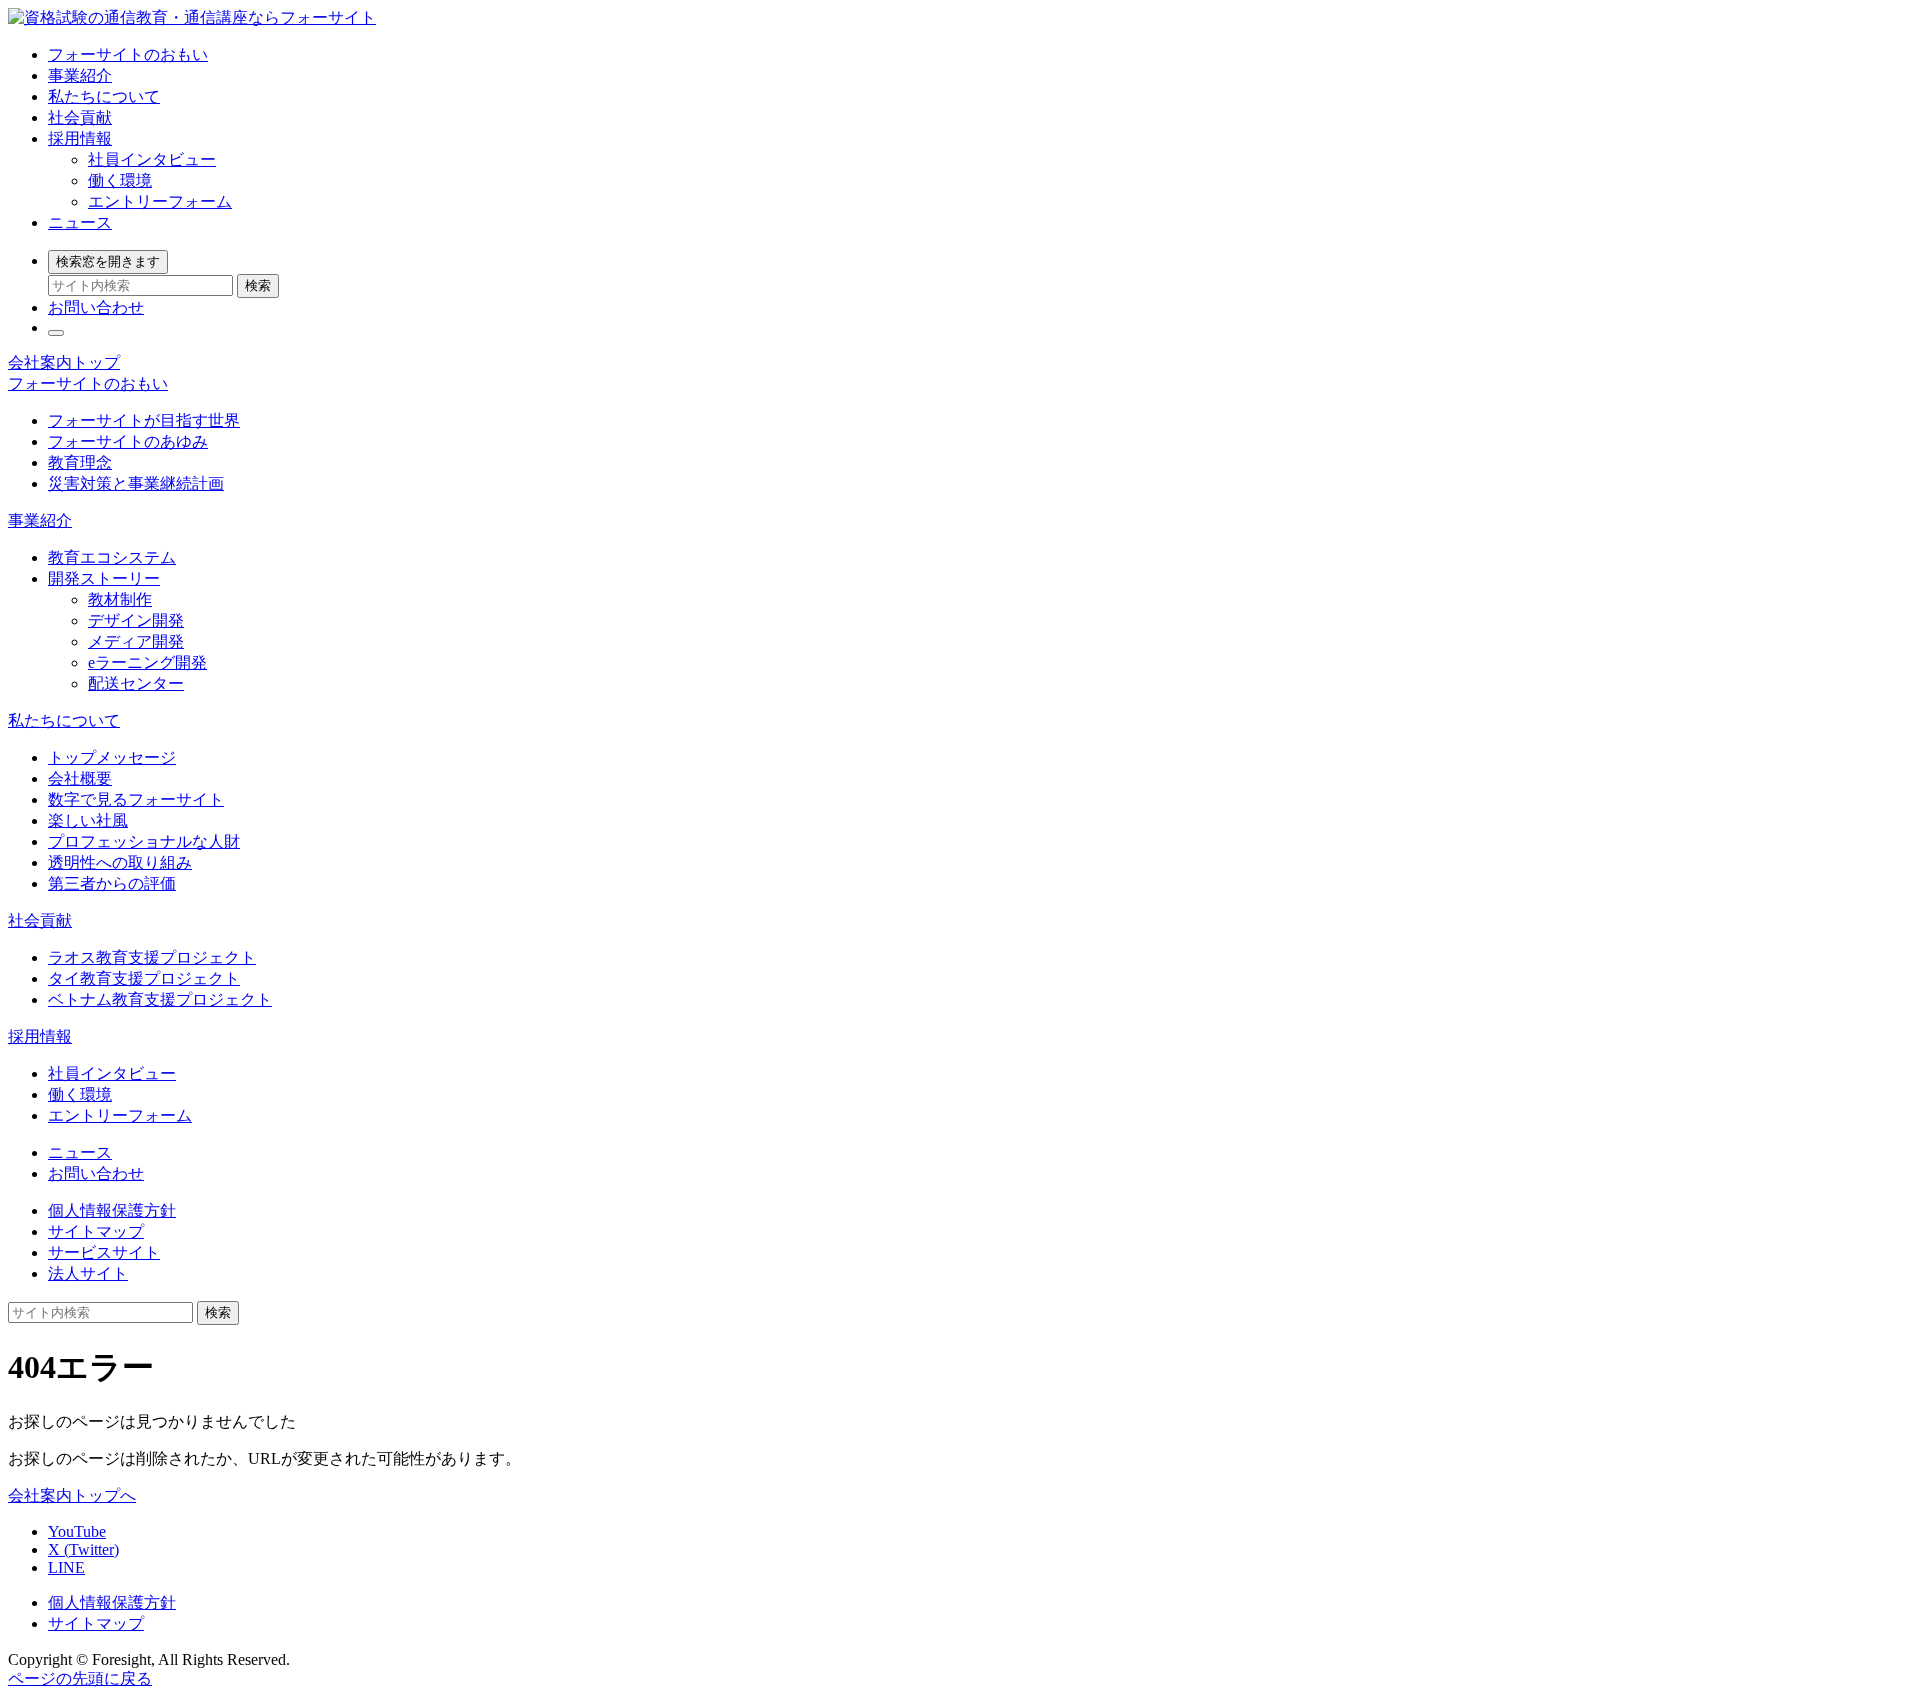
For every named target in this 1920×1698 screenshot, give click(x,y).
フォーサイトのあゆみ (128, 441)
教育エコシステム (112, 557)
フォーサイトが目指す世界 (144, 420)
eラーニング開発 (147, 662)
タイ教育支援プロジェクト (144, 978)
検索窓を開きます (108, 261)
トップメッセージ (112, 757)
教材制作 (120, 599)
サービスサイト (104, 1252)
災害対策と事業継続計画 (136, 483)
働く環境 (120, 180)
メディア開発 (136, 641)
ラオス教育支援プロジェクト (152, 957)
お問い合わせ (96, 307)
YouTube (77, 1531)
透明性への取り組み (120, 862)
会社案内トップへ (72, 1495)
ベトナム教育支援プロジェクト (160, 999)
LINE (66, 1567)
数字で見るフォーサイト (136, 799)
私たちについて (104, 96)
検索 (258, 285)
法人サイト (88, 1273)
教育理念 (80, 462)
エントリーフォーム (160, 201)
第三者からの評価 (112, 883)
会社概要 (80, 778)
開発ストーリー (104, 578)
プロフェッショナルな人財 (144, 841)
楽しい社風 (88, 820)
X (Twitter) (83, 1549)
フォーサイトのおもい (128, 54)
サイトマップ (96, 1231)
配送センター (136, 683)
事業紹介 (80, 75)
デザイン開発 (136, 620)
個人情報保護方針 (112, 1210)
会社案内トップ (64, 362)
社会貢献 (80, 117)
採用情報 (80, 138)
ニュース (80, 222)
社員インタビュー (152, 159)
